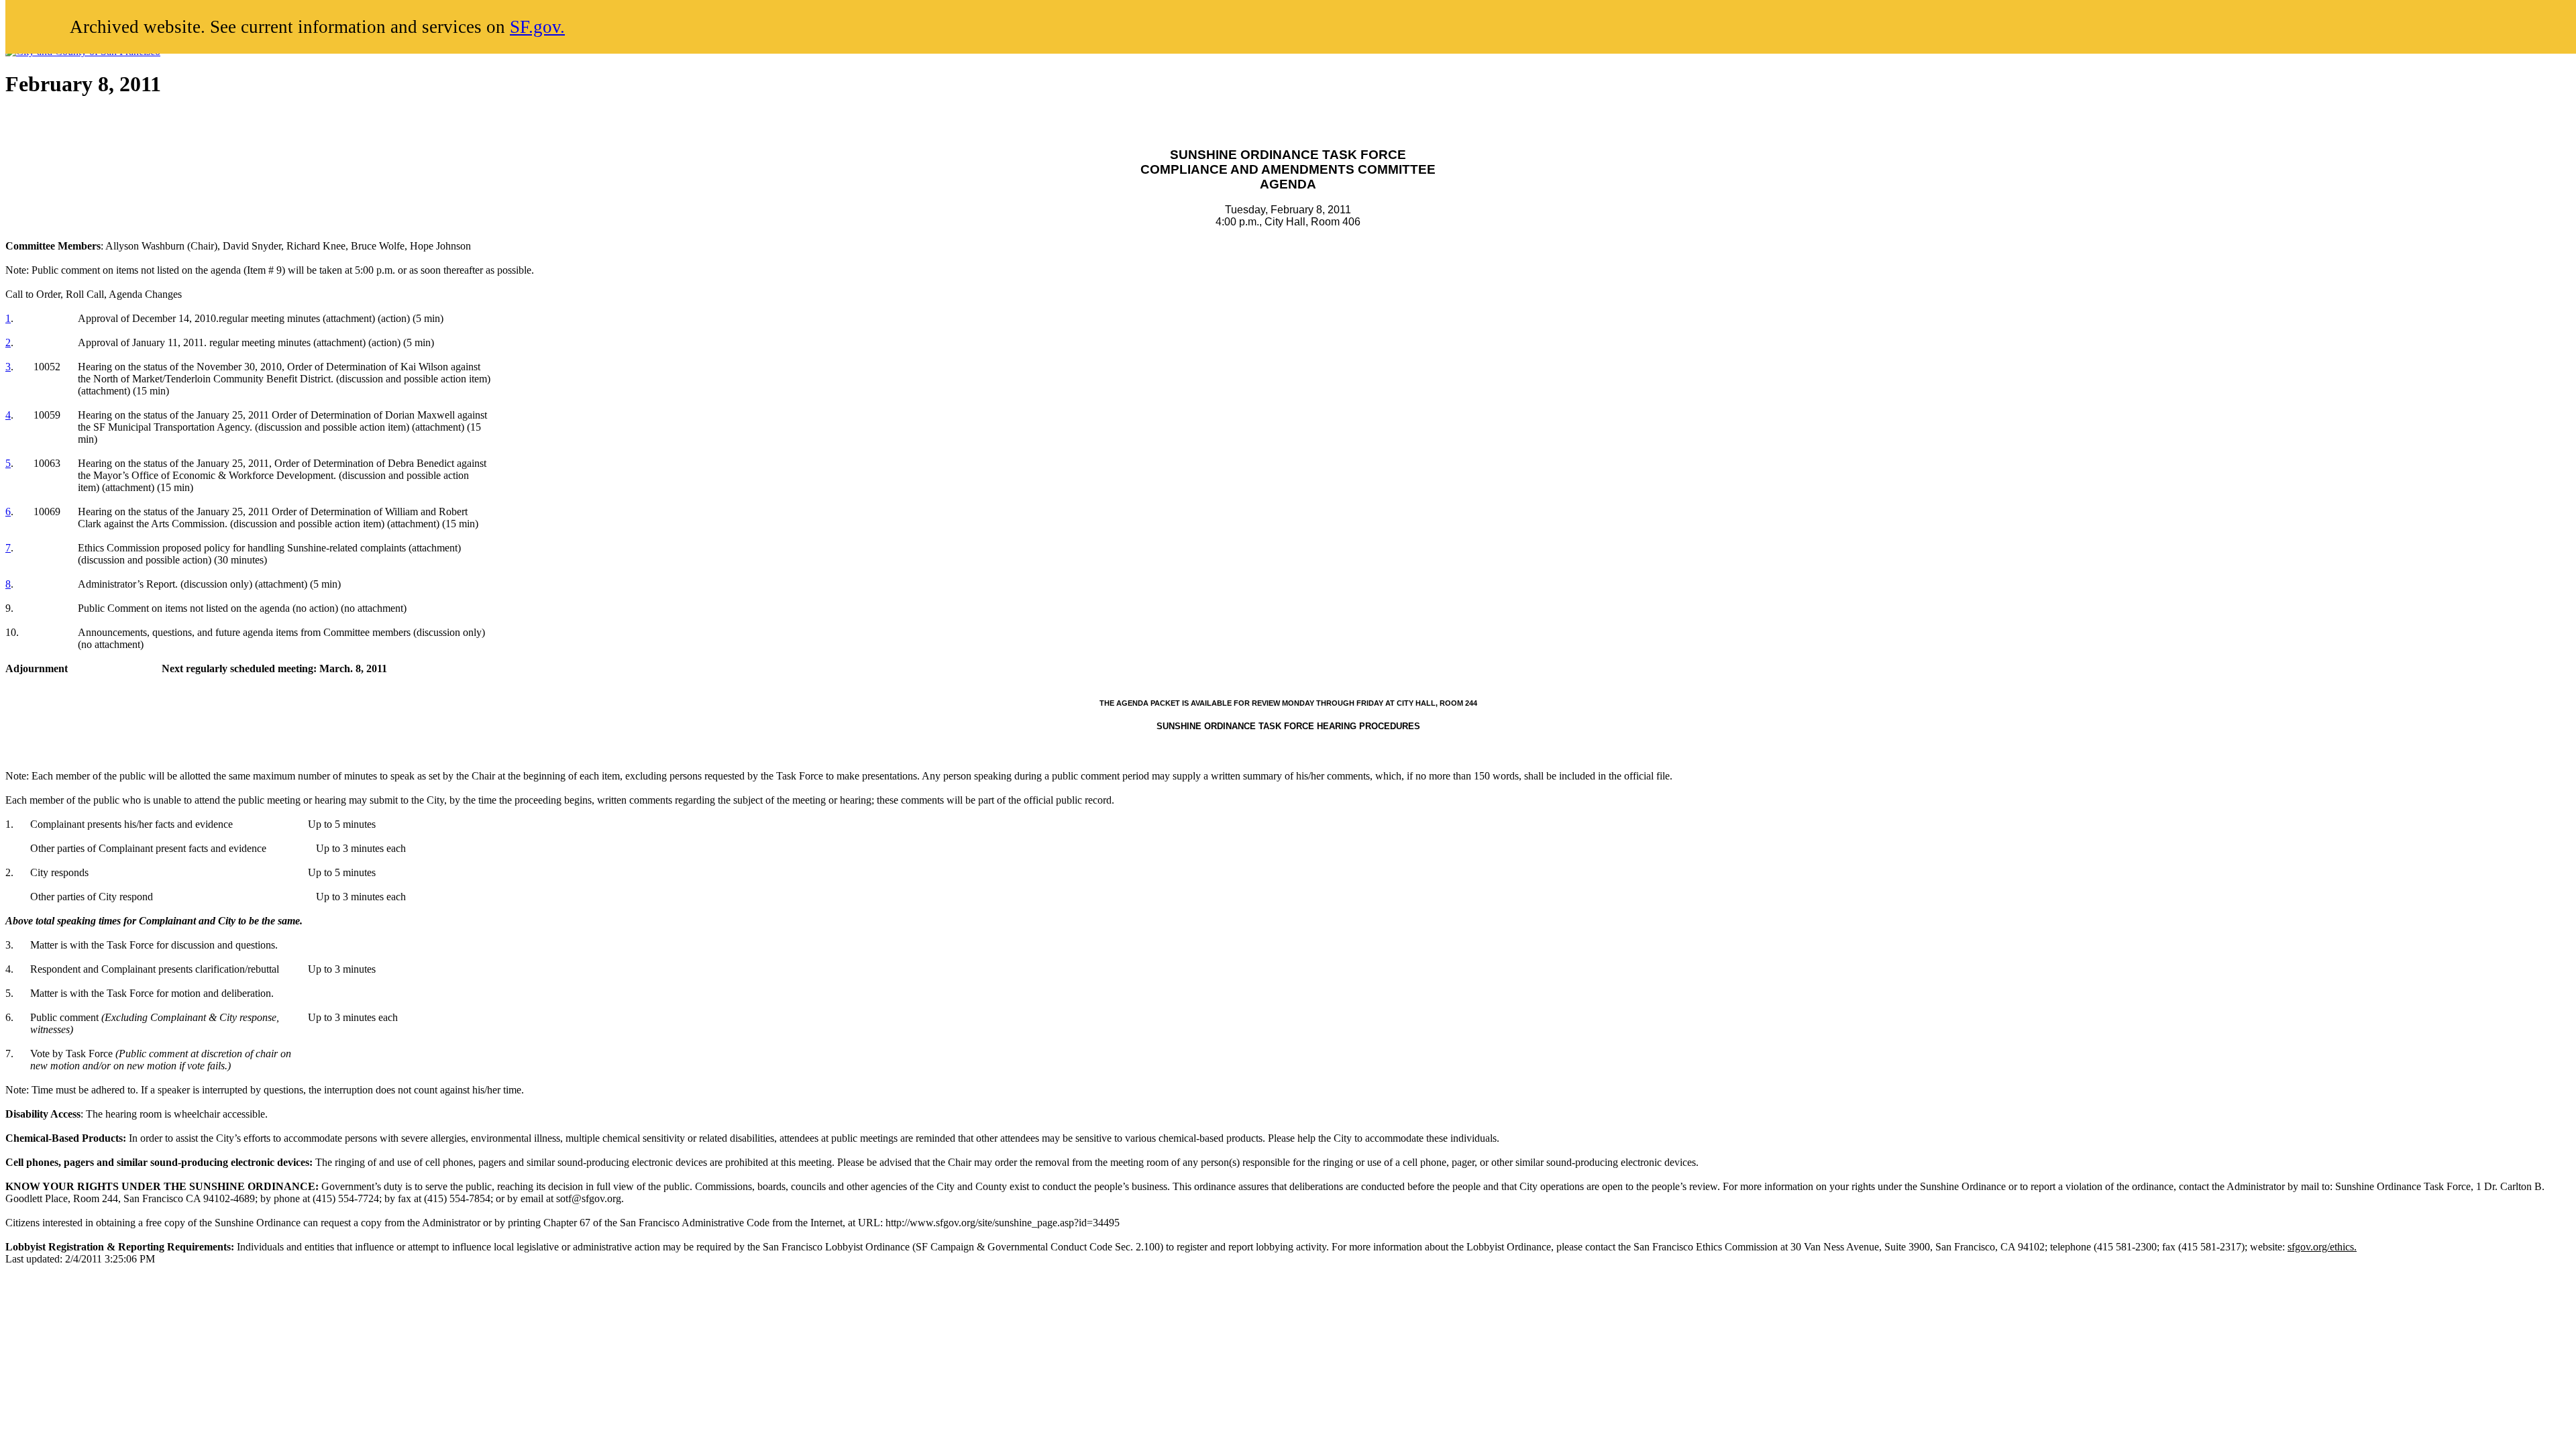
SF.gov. (537, 27)
